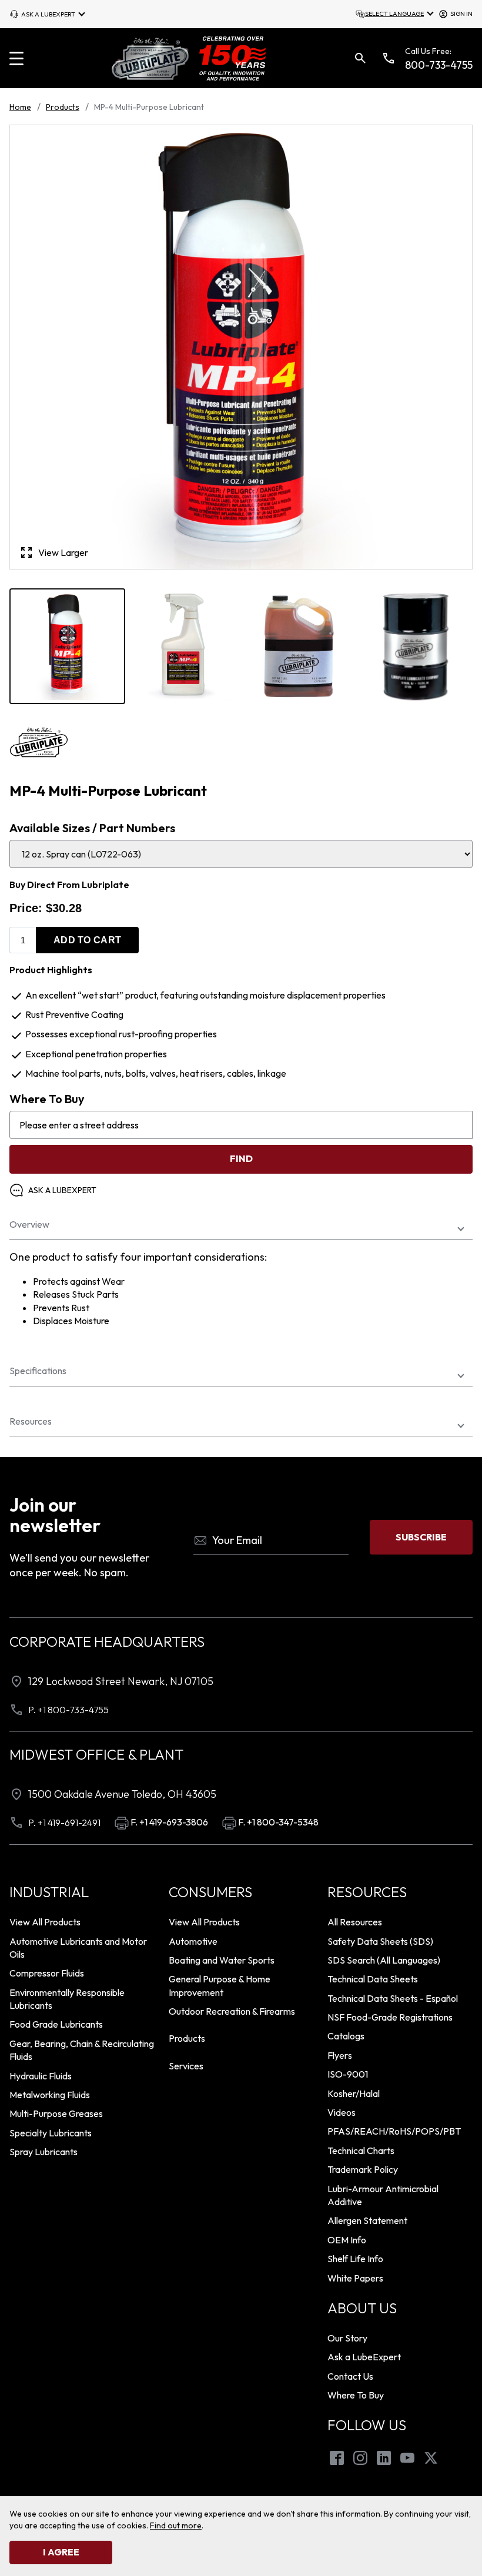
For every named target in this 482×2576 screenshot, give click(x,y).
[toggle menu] (16, 58)
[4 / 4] (415, 646)
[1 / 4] (67, 646)
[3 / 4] (299, 646)
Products (63, 107)
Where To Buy (47, 1099)
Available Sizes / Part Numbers (92, 828)
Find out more (176, 2525)
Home (20, 107)
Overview (29, 1225)
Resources (31, 1421)
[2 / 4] (183, 646)
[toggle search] (360, 58)
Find (241, 1158)
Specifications (38, 1371)
